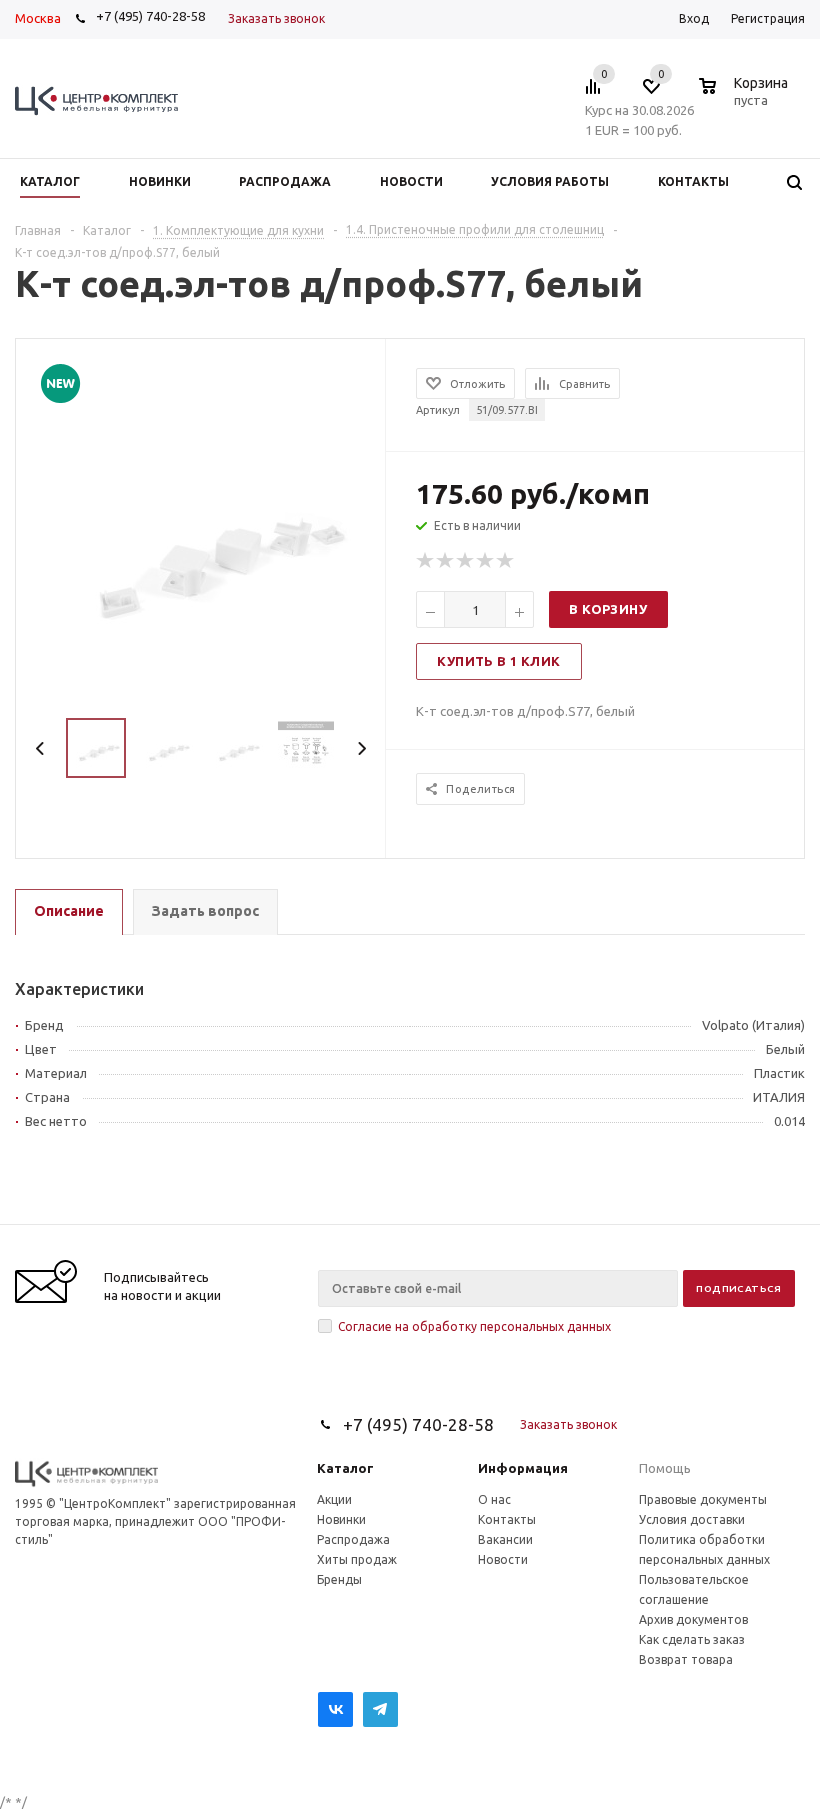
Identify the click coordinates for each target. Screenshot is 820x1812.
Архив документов (693, 1619)
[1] (426, 561)
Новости (503, 1559)
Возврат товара (686, 1659)
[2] (446, 561)
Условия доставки (692, 1519)
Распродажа (353, 1539)
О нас (494, 1499)
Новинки (341, 1519)
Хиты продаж (357, 1559)
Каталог (345, 1468)
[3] (466, 561)
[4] (486, 561)
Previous (40, 748)
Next (361, 748)
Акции (334, 1499)
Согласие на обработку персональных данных (474, 1326)
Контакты (507, 1519)
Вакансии (505, 1539)
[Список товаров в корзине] (746, 97)
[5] (506, 561)
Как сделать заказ (692, 1639)
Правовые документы (703, 1499)
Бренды (339, 1579)
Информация (523, 1468)
